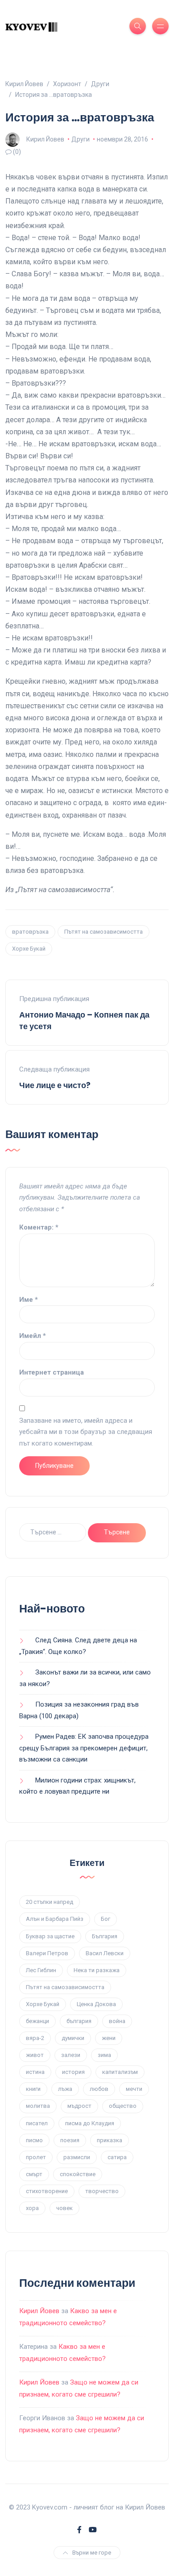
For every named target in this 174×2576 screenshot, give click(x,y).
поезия (70, 2140)
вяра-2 (35, 2038)
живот (35, 2055)
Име (29, 1300)
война (117, 2021)
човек (64, 2208)
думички (73, 2038)
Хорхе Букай (29, 949)
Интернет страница (52, 1372)
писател (37, 2123)
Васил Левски (105, 1953)
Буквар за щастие (50, 1936)
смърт (34, 2174)
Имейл (33, 1336)
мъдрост (79, 2106)
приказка (110, 2140)
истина (35, 2072)
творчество (102, 2191)
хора (32, 2208)
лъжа (65, 2089)
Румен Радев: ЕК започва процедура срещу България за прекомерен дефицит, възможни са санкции (84, 1748)
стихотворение (47, 2191)
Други (81, 139)
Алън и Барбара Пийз (55, 1919)
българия (79, 2021)
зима (104, 2055)
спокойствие (78, 2174)
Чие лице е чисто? (55, 1085)
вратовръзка (30, 932)
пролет (36, 2157)
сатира (117, 2157)
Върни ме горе (92, 2553)
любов (99, 2089)
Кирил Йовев (45, 139)
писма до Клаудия (90, 2123)
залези (71, 2055)
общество (123, 2106)
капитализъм (120, 2072)
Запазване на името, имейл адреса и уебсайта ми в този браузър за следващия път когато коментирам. (86, 1432)
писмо (34, 2140)
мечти (134, 2089)
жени (109, 2038)
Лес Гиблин (41, 1970)
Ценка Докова (96, 2004)
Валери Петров (47, 1953)
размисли (77, 2157)
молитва (38, 2106)
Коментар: (39, 1227)
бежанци (37, 2021)
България (105, 1936)
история (73, 2072)
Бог (106, 1919)
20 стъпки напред (50, 1902)
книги (33, 2089)
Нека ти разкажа (97, 1970)
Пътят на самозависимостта (104, 932)
